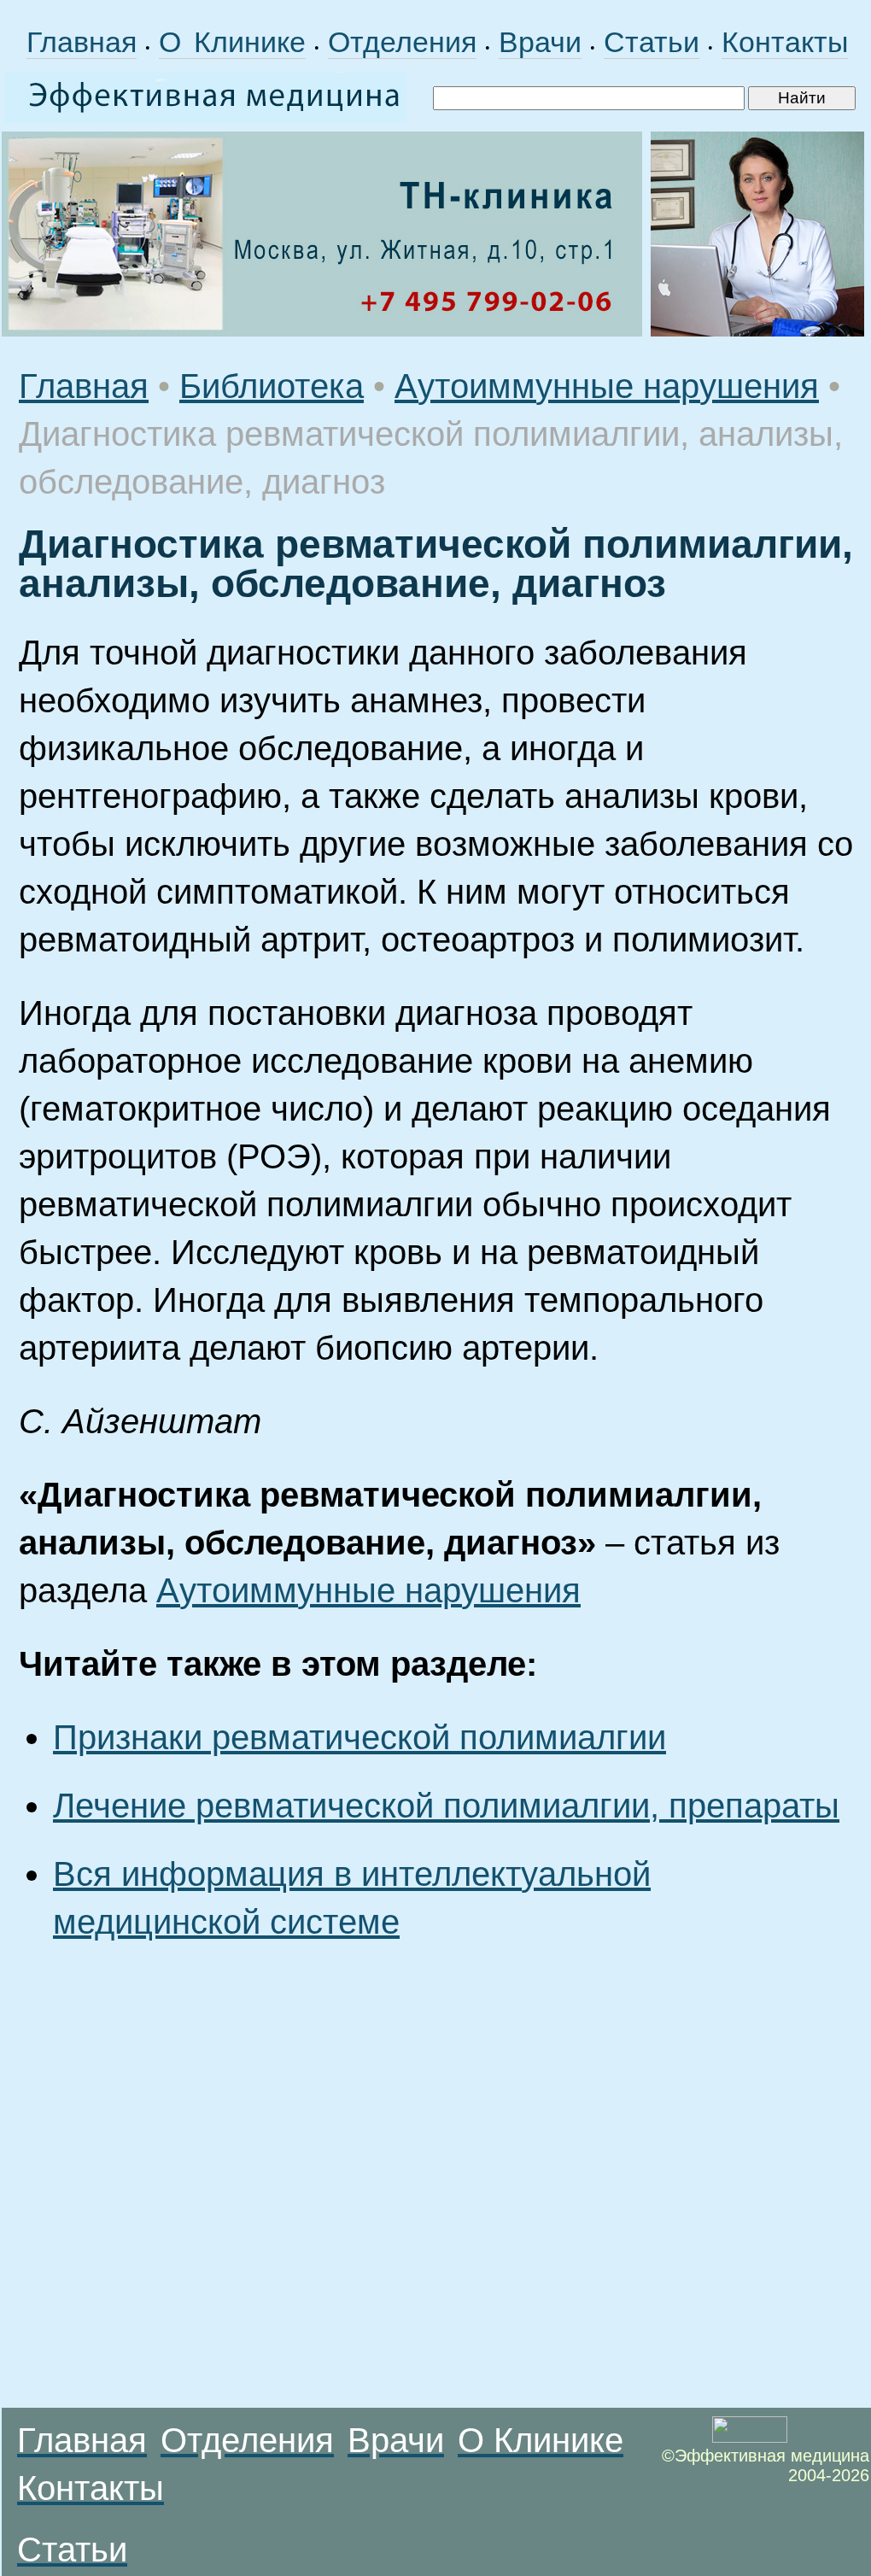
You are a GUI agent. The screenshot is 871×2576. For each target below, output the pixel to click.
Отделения (402, 42)
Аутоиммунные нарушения (607, 386)
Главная (82, 42)
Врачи (540, 42)
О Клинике (232, 42)
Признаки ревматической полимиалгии (360, 1737)
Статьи (652, 42)
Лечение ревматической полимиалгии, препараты (446, 1806)
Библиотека (272, 386)
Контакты (785, 42)
